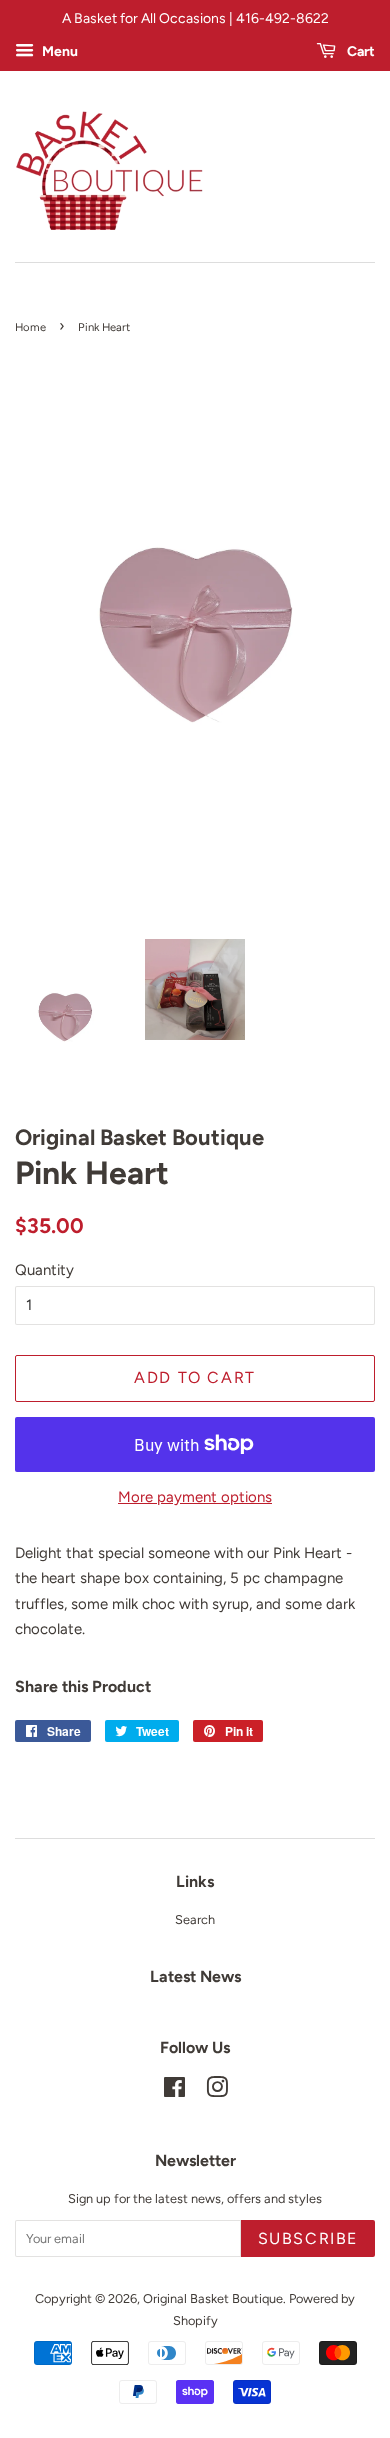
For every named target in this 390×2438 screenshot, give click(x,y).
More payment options (195, 1497)
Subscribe (308, 2238)
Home (30, 327)
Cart (359, 51)
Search (195, 1919)
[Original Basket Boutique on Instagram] (217, 2091)
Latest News (195, 1976)
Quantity (44, 1270)
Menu (58, 51)
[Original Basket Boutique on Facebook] (174, 2091)
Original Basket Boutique (213, 2298)
